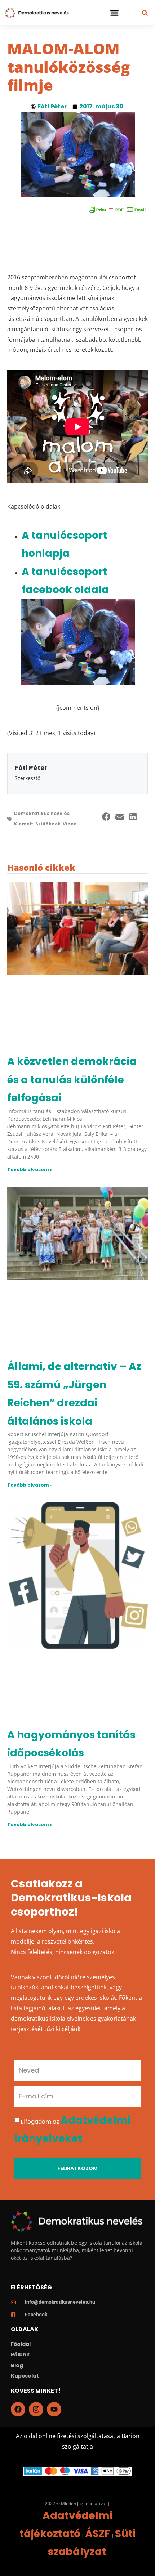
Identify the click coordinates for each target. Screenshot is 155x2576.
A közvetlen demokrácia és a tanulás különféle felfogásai (72, 1080)
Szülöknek (48, 824)
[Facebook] (18, 2409)
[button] (115, 13)
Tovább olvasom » (30, 1170)
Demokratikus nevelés (42, 813)
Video (70, 824)
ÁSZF (98, 2534)
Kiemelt (24, 824)
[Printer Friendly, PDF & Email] (117, 209)
